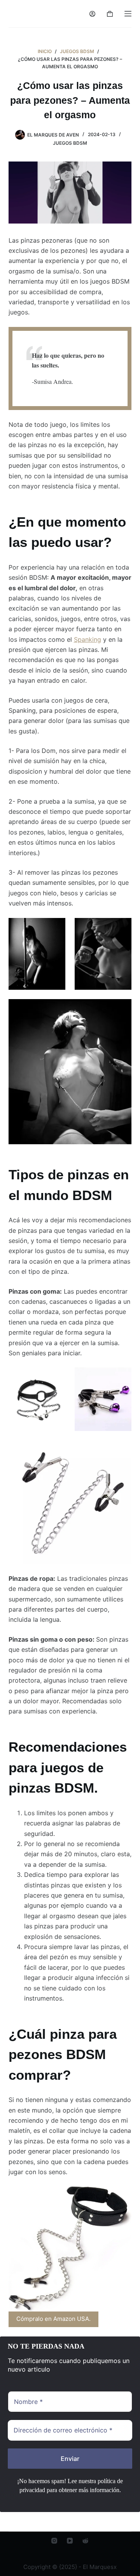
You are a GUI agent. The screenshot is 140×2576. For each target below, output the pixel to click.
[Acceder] (92, 14)
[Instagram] (54, 2541)
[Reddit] (85, 2541)
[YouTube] (70, 2541)
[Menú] (128, 14)
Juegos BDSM (70, 143)
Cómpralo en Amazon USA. (53, 2319)
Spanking (87, 639)
